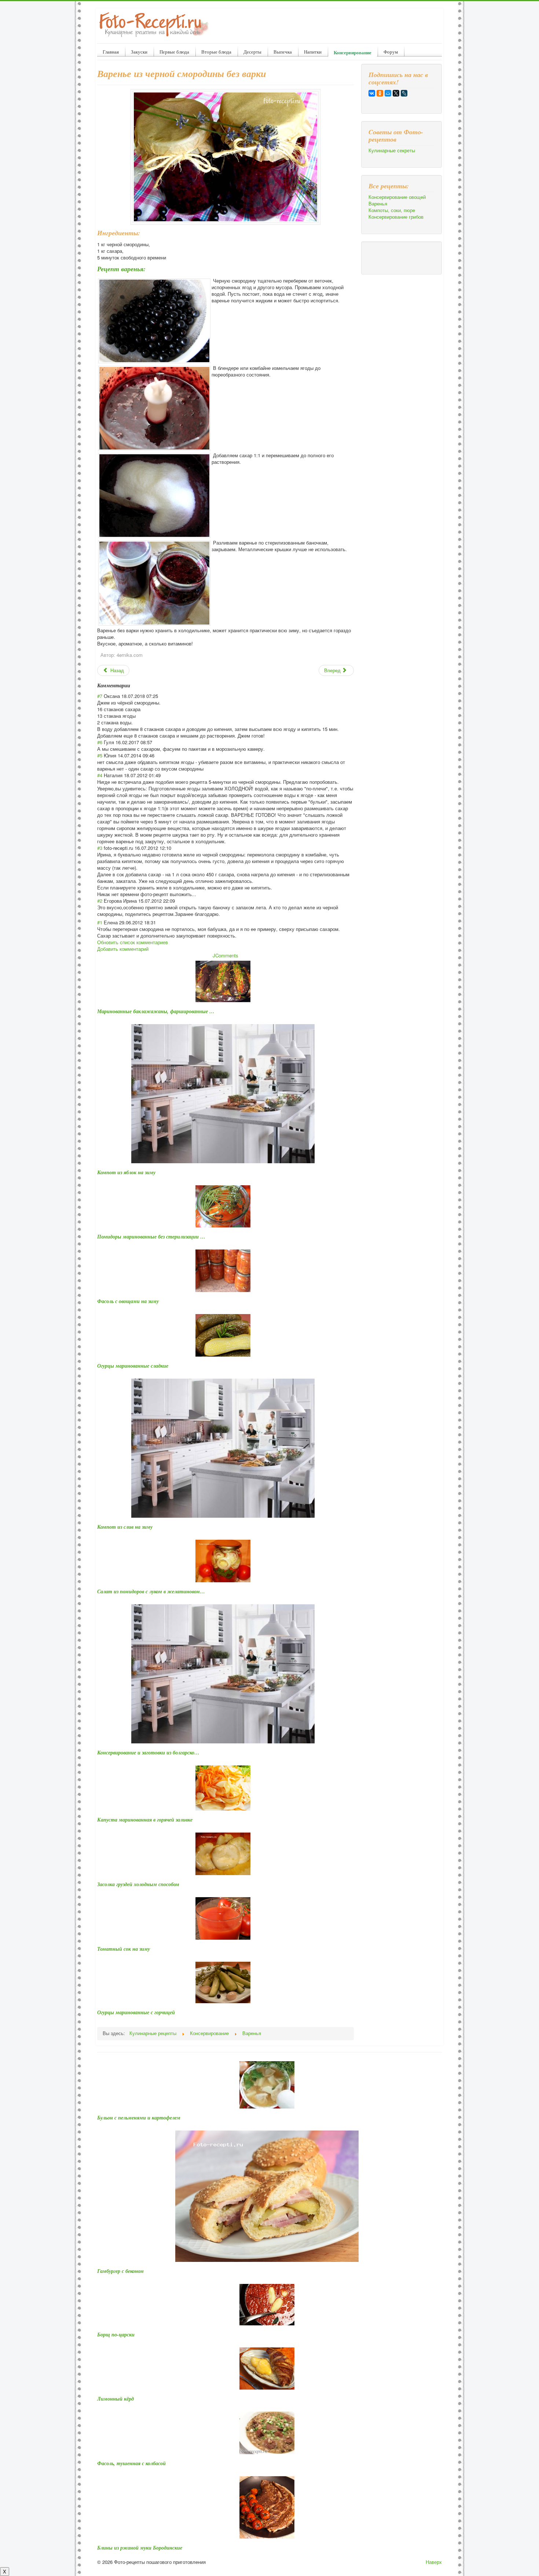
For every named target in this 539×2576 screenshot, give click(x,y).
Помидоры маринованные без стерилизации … (151, 1237)
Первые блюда (174, 52)
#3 (100, 848)
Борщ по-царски (116, 2335)
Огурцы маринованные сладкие (133, 1366)
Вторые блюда (216, 52)
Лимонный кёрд (115, 2399)
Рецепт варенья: (121, 269)
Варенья (378, 204)
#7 (100, 696)
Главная (111, 52)
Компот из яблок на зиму (126, 1172)
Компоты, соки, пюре (392, 210)
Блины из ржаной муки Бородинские (140, 2548)
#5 (100, 755)
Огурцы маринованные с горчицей (136, 2012)
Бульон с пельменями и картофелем (139, 2118)
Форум (391, 52)
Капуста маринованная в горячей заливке (145, 1820)
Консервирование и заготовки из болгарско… (148, 1753)
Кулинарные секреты (392, 150)
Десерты (252, 52)
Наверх (434, 2562)
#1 (100, 922)
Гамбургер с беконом (120, 2271)
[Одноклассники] (380, 93)
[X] (396, 93)
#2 (100, 901)
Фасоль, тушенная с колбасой (131, 2463)
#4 (100, 775)
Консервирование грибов (396, 217)
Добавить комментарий (123, 949)
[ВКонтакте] (372, 93)
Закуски (139, 52)
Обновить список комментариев (133, 942)
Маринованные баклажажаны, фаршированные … (156, 1011)
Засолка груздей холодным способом (138, 1884)
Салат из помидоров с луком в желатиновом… (151, 1591)
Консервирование (353, 52)
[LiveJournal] (404, 93)
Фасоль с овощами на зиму (128, 1301)
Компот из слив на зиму (125, 1527)
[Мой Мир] (388, 93)
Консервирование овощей (397, 197)
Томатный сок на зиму (124, 1949)
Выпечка (283, 52)
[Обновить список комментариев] (133, 685)
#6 (100, 742)
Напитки (313, 52)
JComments (225, 955)
